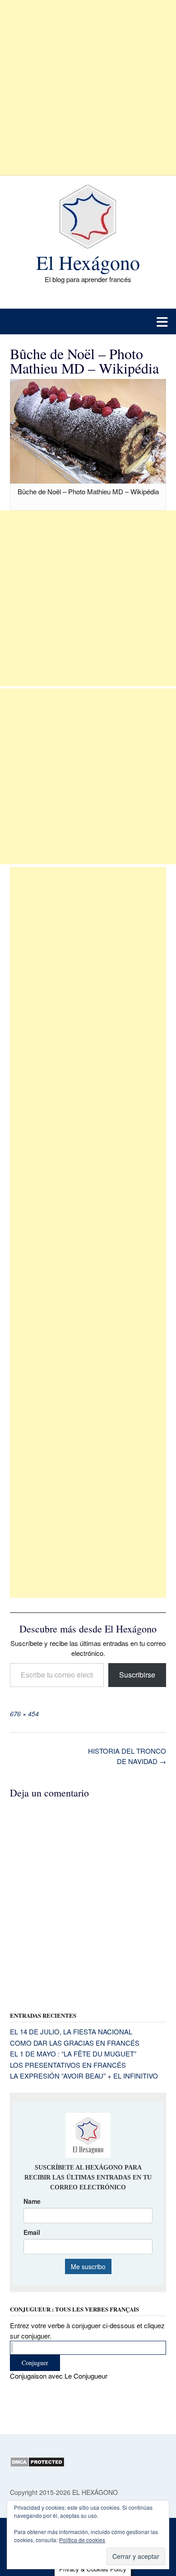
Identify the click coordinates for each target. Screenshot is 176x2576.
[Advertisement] (88, 88)
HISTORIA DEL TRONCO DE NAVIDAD (127, 1756)
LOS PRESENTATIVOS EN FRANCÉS (68, 2065)
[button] (88, 321)
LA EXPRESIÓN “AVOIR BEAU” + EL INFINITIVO (84, 2076)
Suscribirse (137, 1675)
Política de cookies (82, 2540)
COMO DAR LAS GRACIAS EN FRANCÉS (75, 2043)
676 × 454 (24, 1714)
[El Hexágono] (88, 217)
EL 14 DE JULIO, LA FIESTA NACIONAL (71, 2031)
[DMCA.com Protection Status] (37, 2465)
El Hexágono (88, 262)
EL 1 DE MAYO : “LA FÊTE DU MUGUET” (73, 2054)
